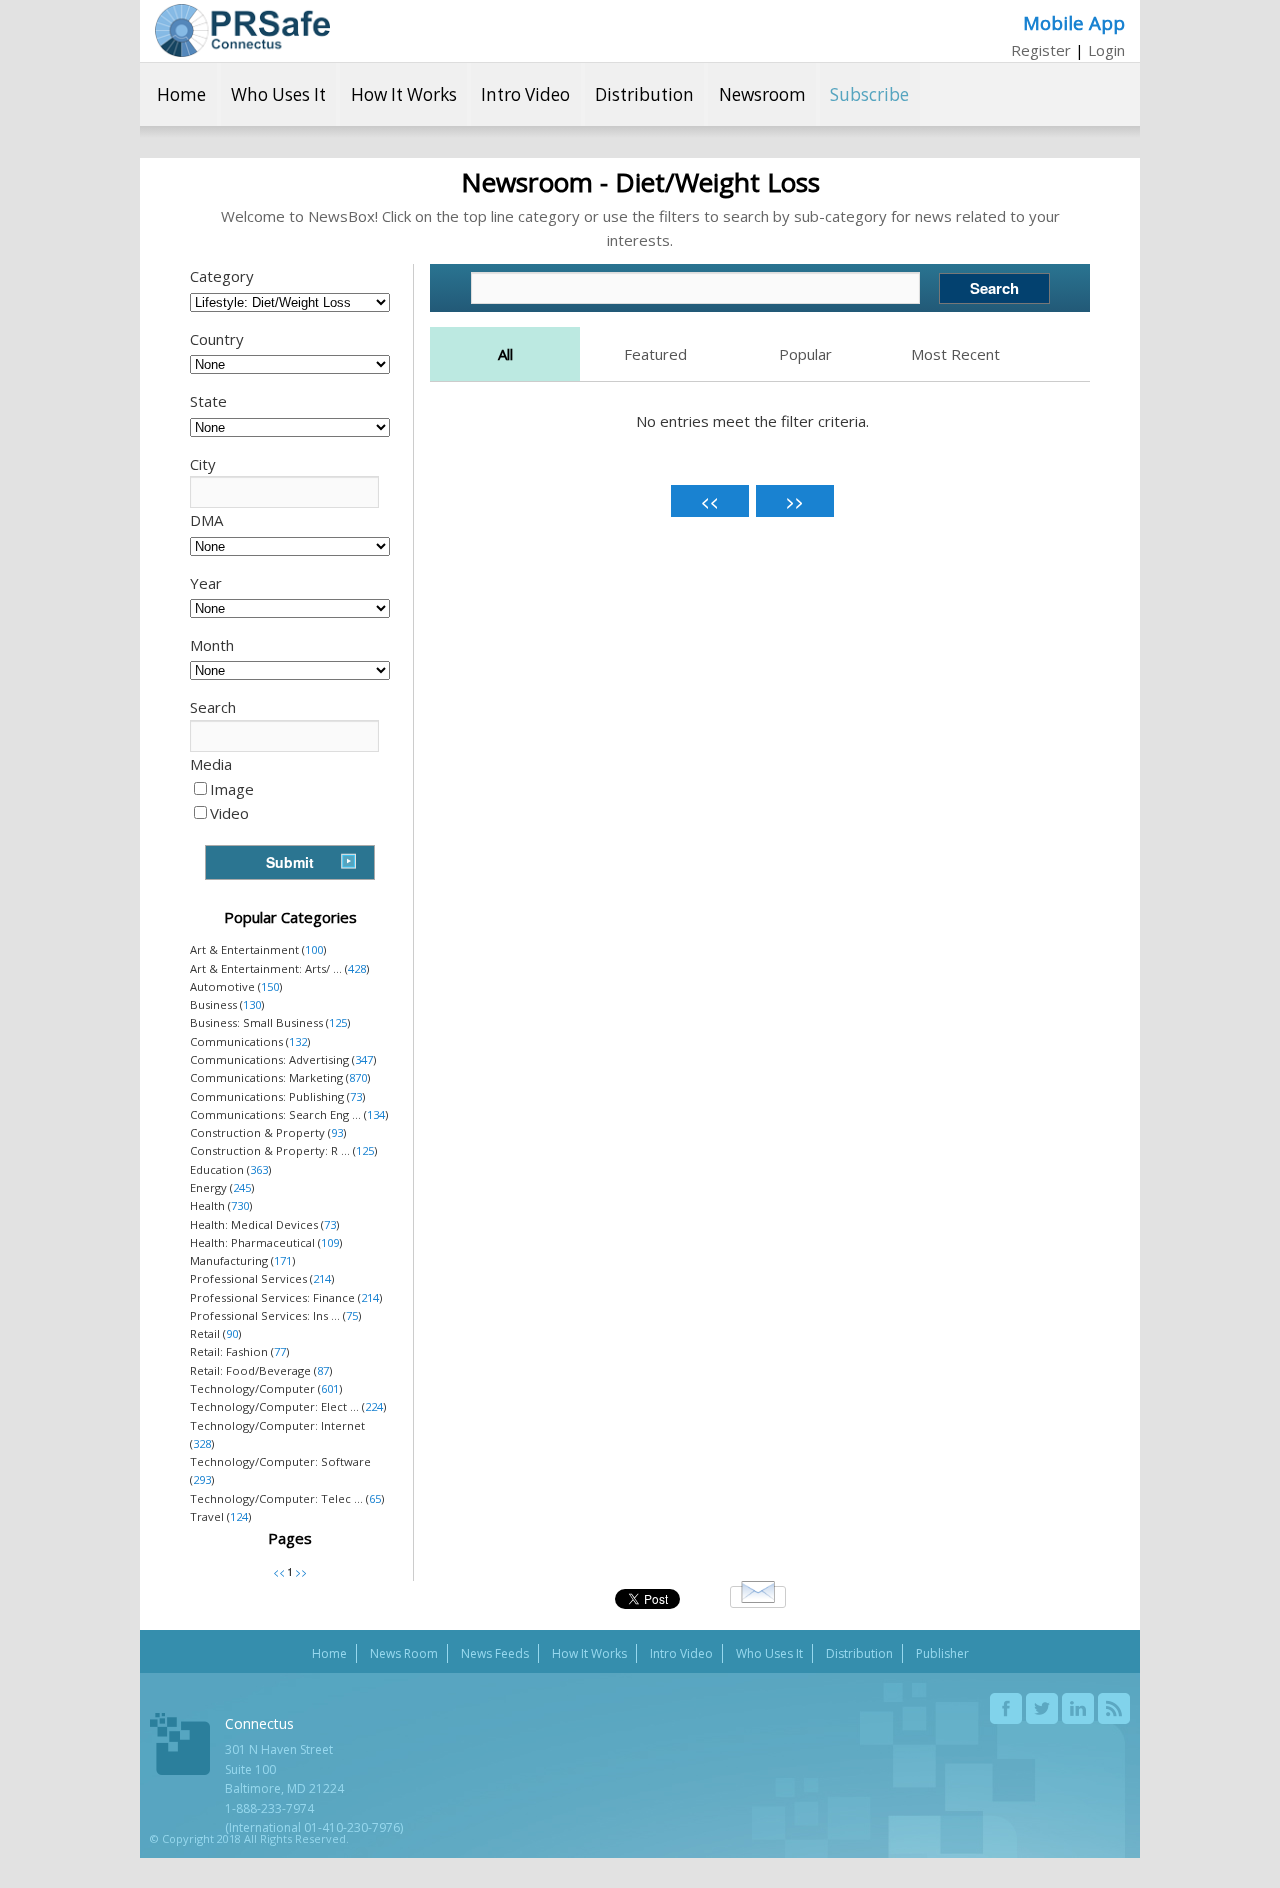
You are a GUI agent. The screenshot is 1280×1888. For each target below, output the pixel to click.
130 (252, 1004)
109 (330, 1242)
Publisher (942, 1653)
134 (376, 1114)
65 (375, 1498)
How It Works (404, 94)
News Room (404, 1653)
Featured (655, 354)
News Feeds (495, 1653)
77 (280, 1351)
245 (242, 1187)
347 (364, 1059)
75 (352, 1315)
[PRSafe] (242, 30)
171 (283, 1260)
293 (202, 1479)
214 (322, 1278)
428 (357, 968)
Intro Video (525, 94)
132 (298, 1041)
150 (270, 986)
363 (259, 1169)
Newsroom (762, 94)
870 (358, 1077)
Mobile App (1074, 22)
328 (202, 1443)
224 (374, 1406)
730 (240, 1205)
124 (239, 1516)
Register (1041, 50)
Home (181, 94)
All (505, 354)
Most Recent (955, 354)
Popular (805, 354)
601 (330, 1388)
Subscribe (869, 94)
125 (338, 1022)
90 (232, 1333)
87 (323, 1370)
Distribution (644, 94)
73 (356, 1096)
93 (337, 1132)
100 (314, 949)
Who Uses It (278, 94)
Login (1106, 50)
